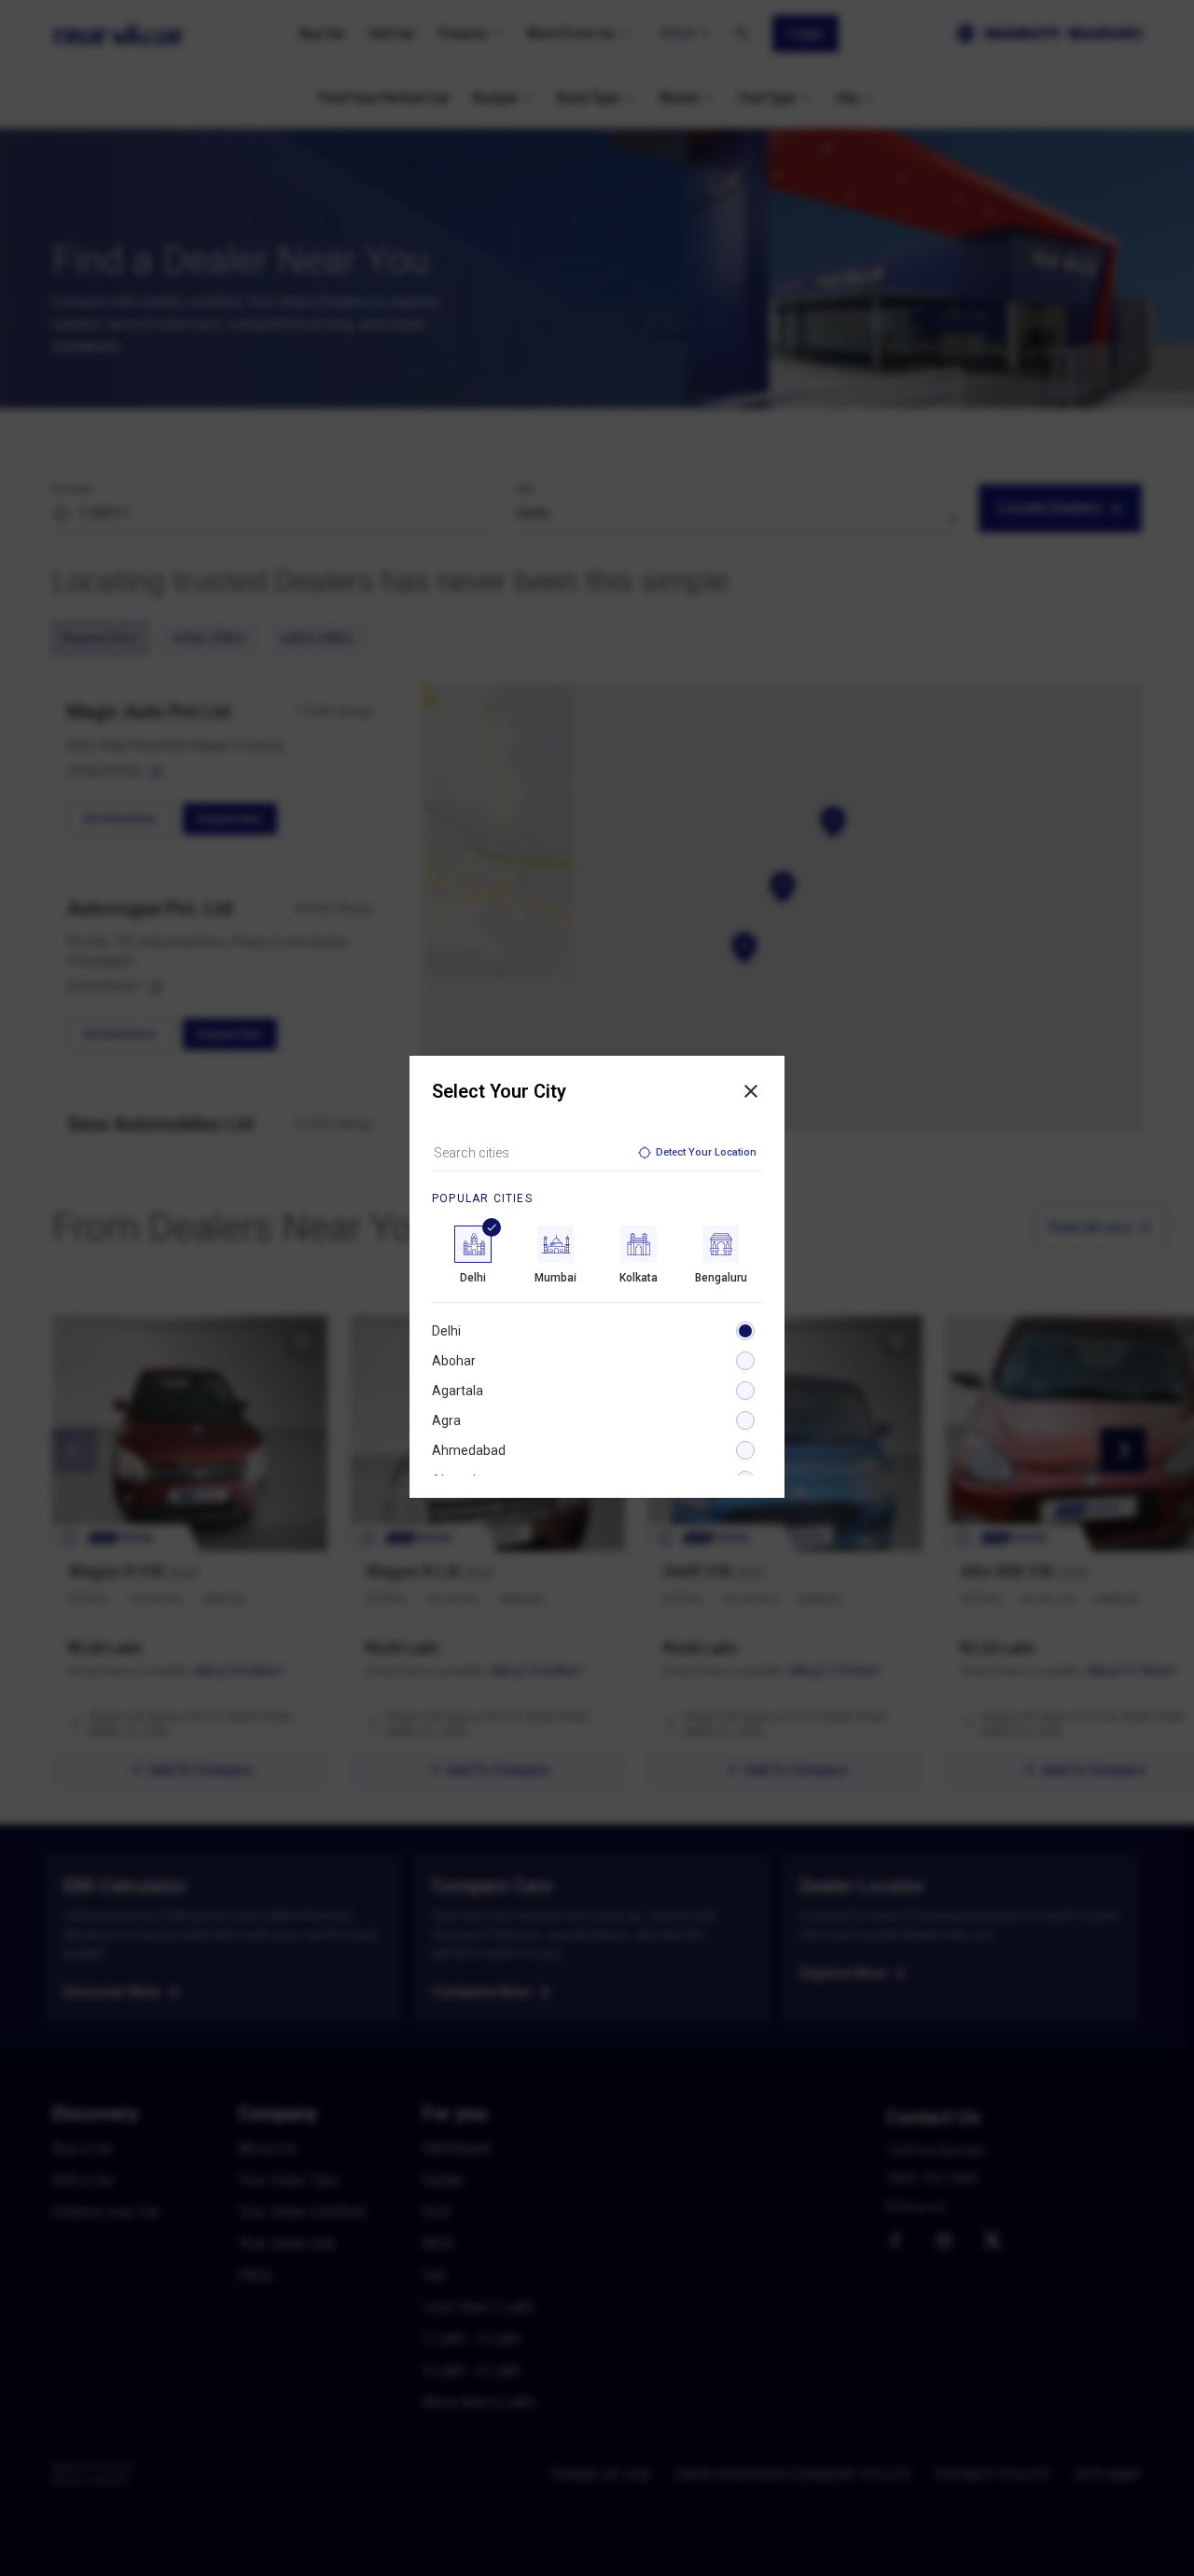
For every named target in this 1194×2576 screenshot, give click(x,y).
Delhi (446, 1331)
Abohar (454, 1361)
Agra (446, 1420)
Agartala (458, 1391)
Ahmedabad (469, 1450)
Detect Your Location (706, 1152)
